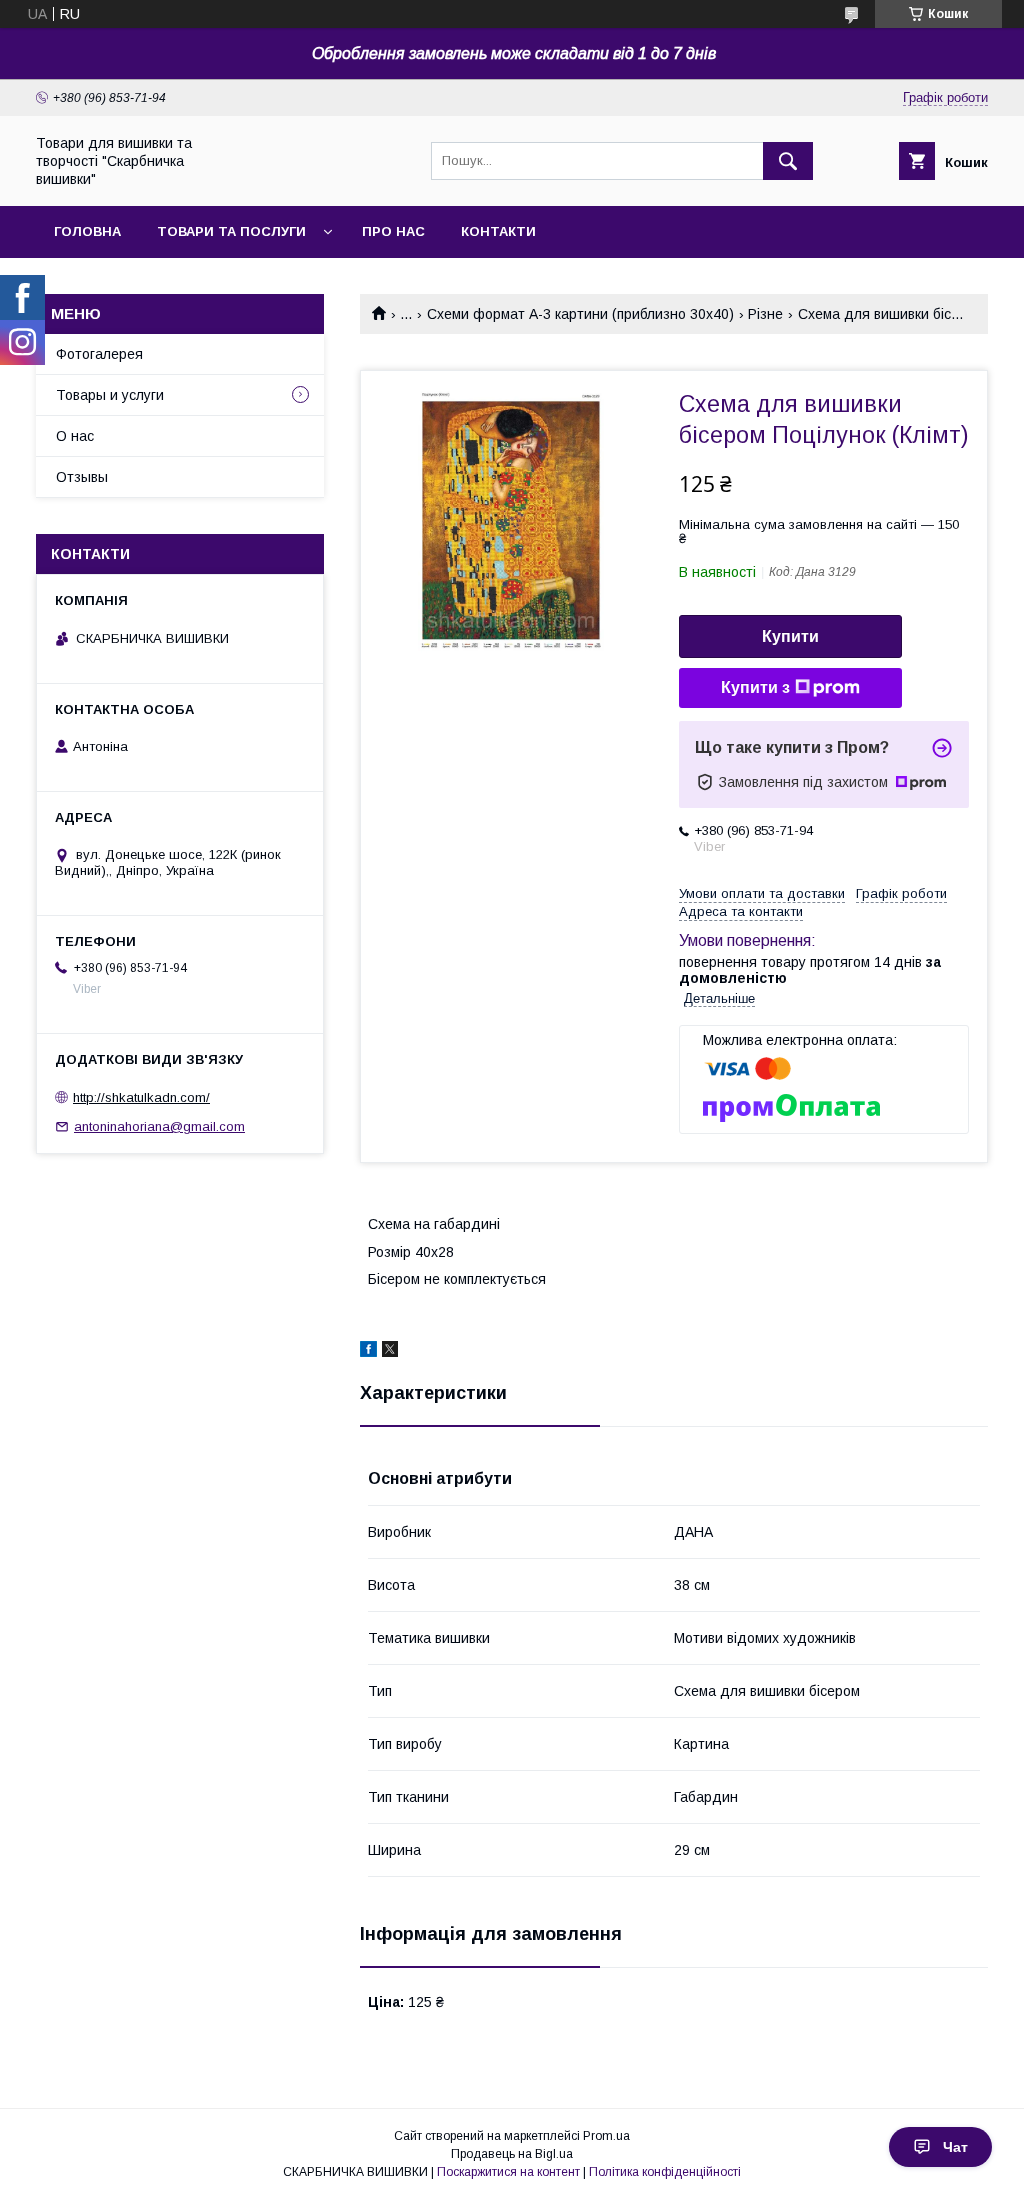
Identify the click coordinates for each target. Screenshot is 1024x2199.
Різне (765, 314)
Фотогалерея (99, 354)
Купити (790, 636)
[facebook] (368, 1352)
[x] (390, 1352)
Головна (87, 231)
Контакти (498, 231)
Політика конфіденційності (665, 2172)
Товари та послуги (231, 231)
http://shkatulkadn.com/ (141, 1097)
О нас (75, 436)
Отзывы (82, 477)
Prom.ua (606, 2136)
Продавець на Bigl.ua (512, 2154)
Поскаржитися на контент (508, 2172)
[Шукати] (788, 161)
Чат (955, 2147)
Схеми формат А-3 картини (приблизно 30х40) (580, 314)
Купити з (755, 687)
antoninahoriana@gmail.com (159, 1126)
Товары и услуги (110, 395)
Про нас (393, 231)
